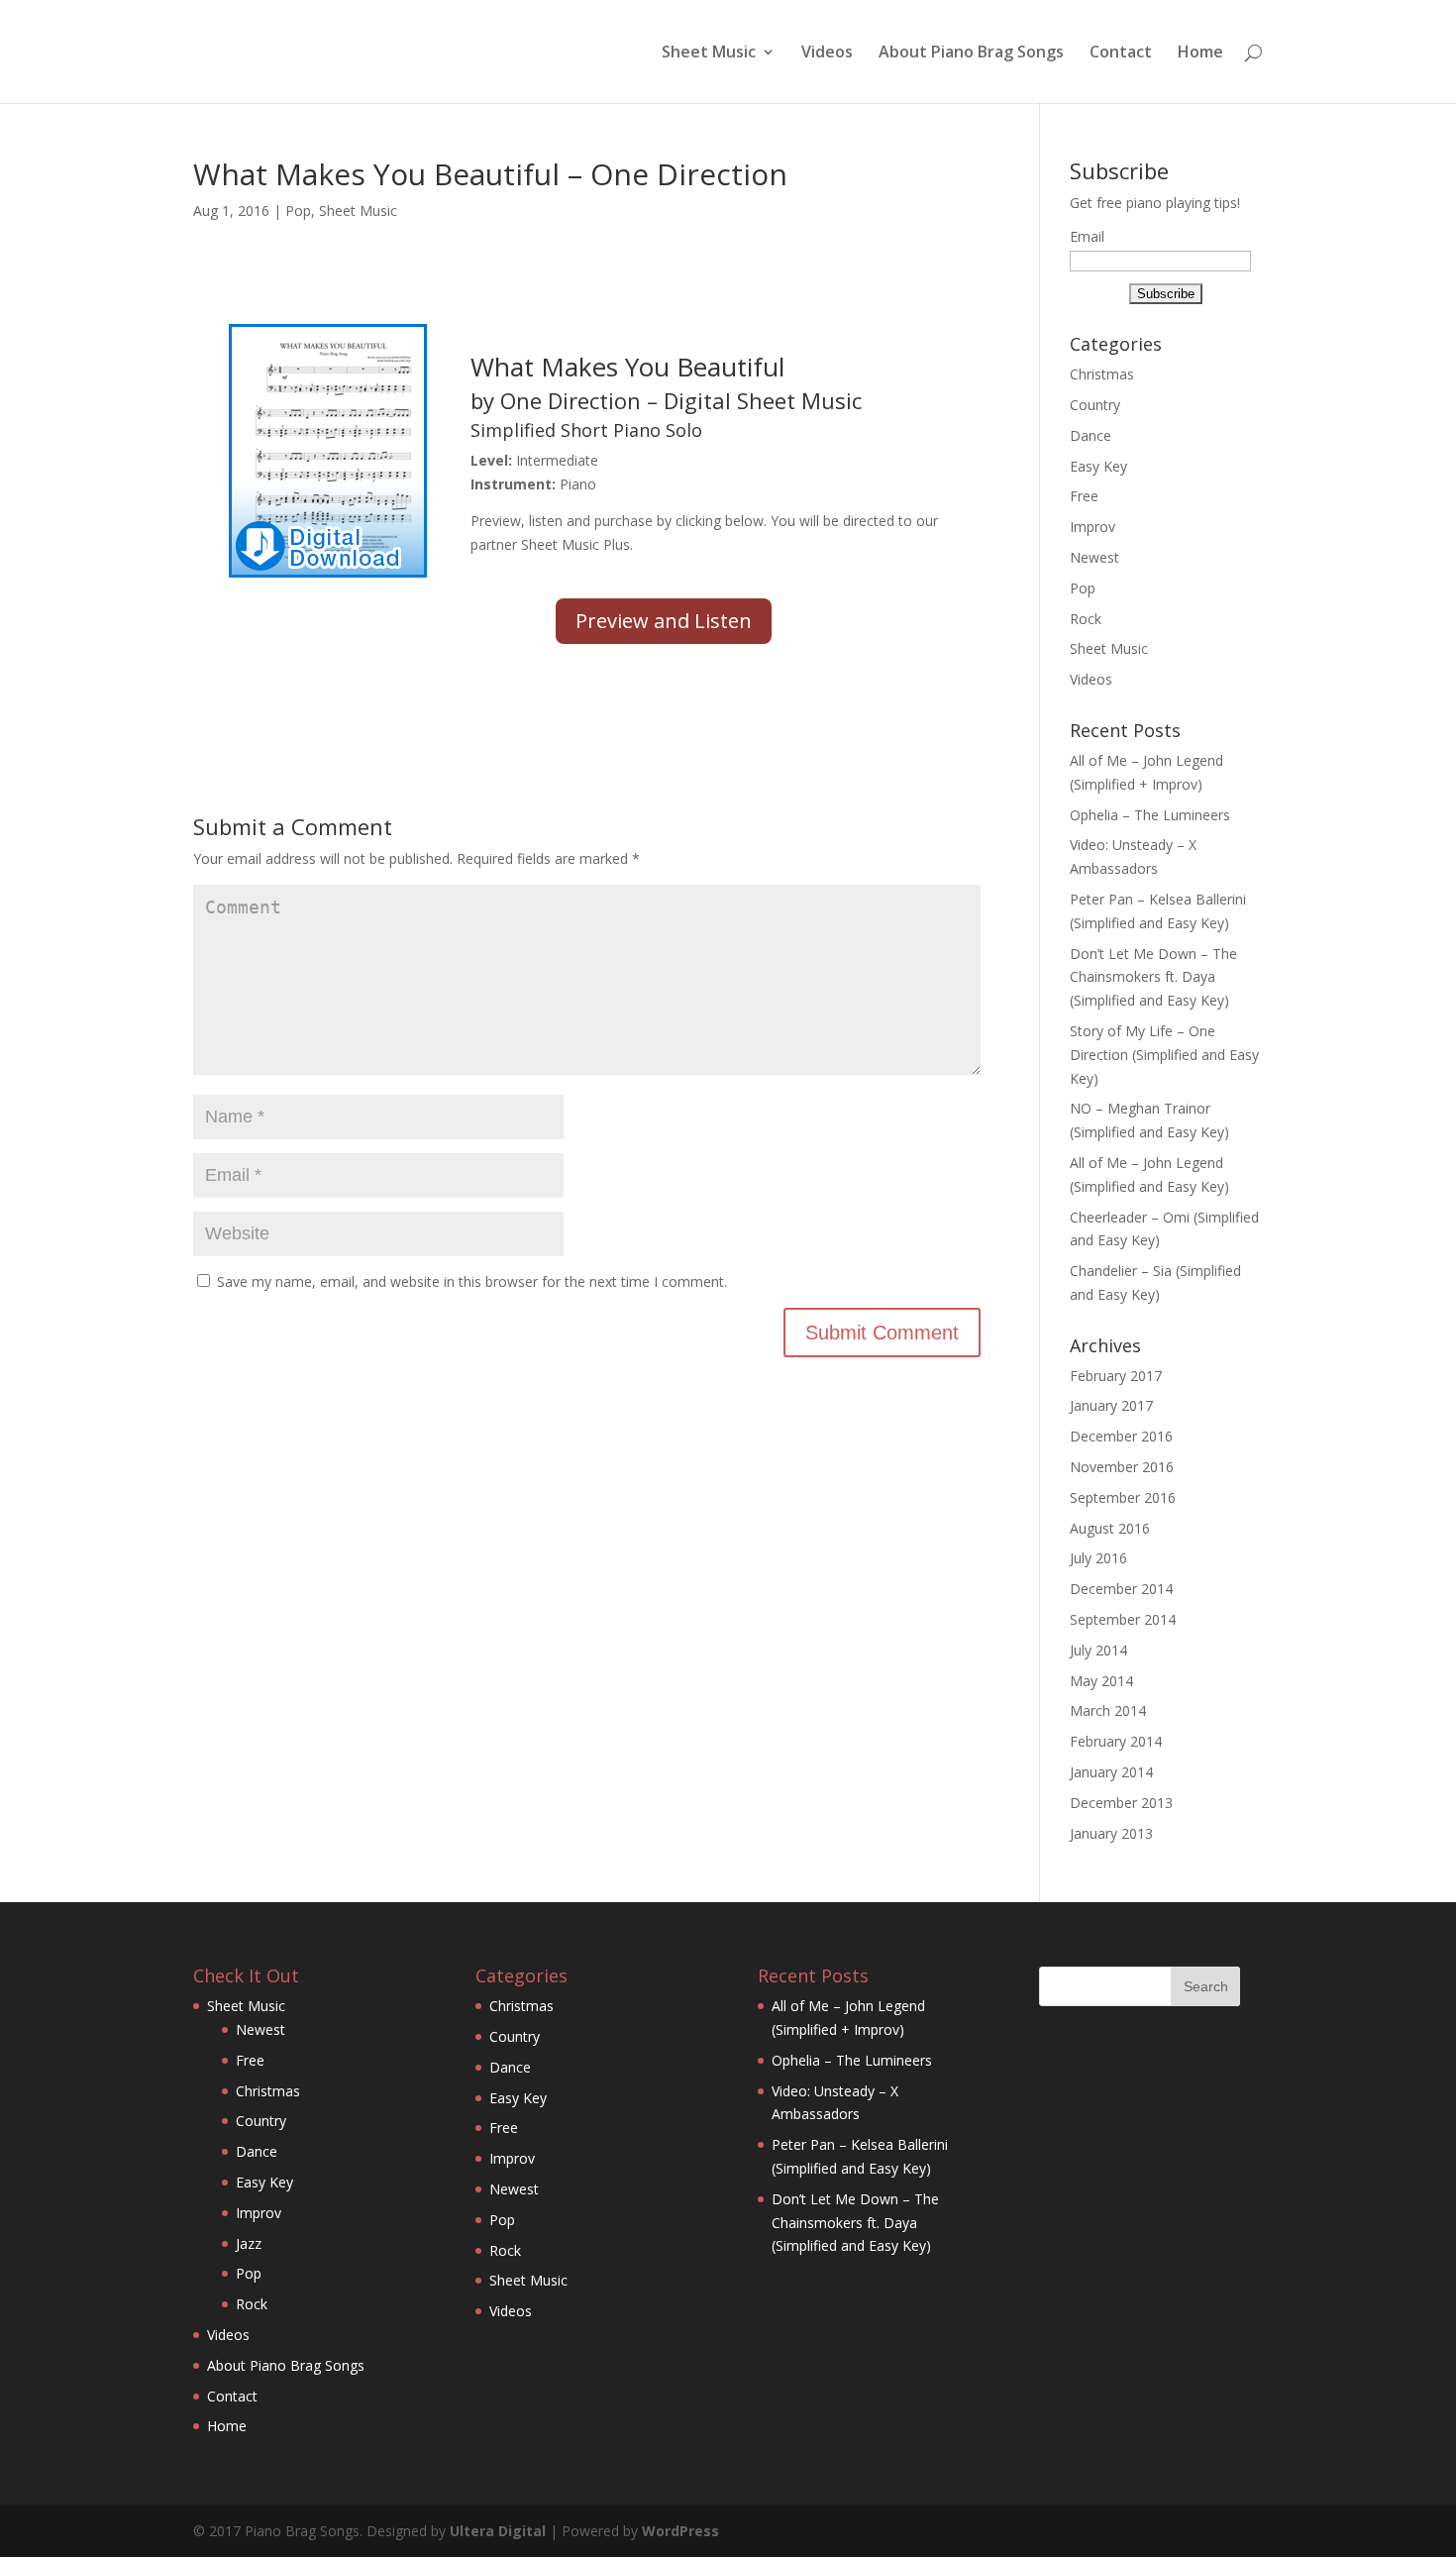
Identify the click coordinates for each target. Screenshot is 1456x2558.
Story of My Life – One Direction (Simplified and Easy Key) (1164, 1055)
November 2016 (1122, 1467)
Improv (1092, 527)
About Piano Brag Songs (971, 53)
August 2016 (1110, 1528)
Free (1084, 496)
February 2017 (1116, 1376)
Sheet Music (709, 53)
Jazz (249, 2243)
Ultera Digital (498, 2531)
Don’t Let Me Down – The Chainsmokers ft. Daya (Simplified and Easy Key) (1153, 977)
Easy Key (1098, 466)
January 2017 (1111, 1405)
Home (1200, 53)
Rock (1086, 619)
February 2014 (1116, 1741)
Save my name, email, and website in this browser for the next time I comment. (472, 1281)
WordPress (680, 2531)
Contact (1121, 53)
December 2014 (1121, 1589)
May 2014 (1101, 1681)
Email (1087, 236)
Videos (827, 53)
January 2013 (1111, 1833)
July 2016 (1098, 1558)
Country (1095, 405)
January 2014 (1111, 1772)
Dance (1091, 435)
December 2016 (1121, 1436)
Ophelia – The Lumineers (1150, 815)
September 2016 (1123, 1497)
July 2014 (1098, 1650)
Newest (1094, 557)
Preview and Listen (664, 621)
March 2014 (1108, 1710)
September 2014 (1123, 1619)
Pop (298, 211)
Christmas (1102, 374)
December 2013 (1121, 1803)
